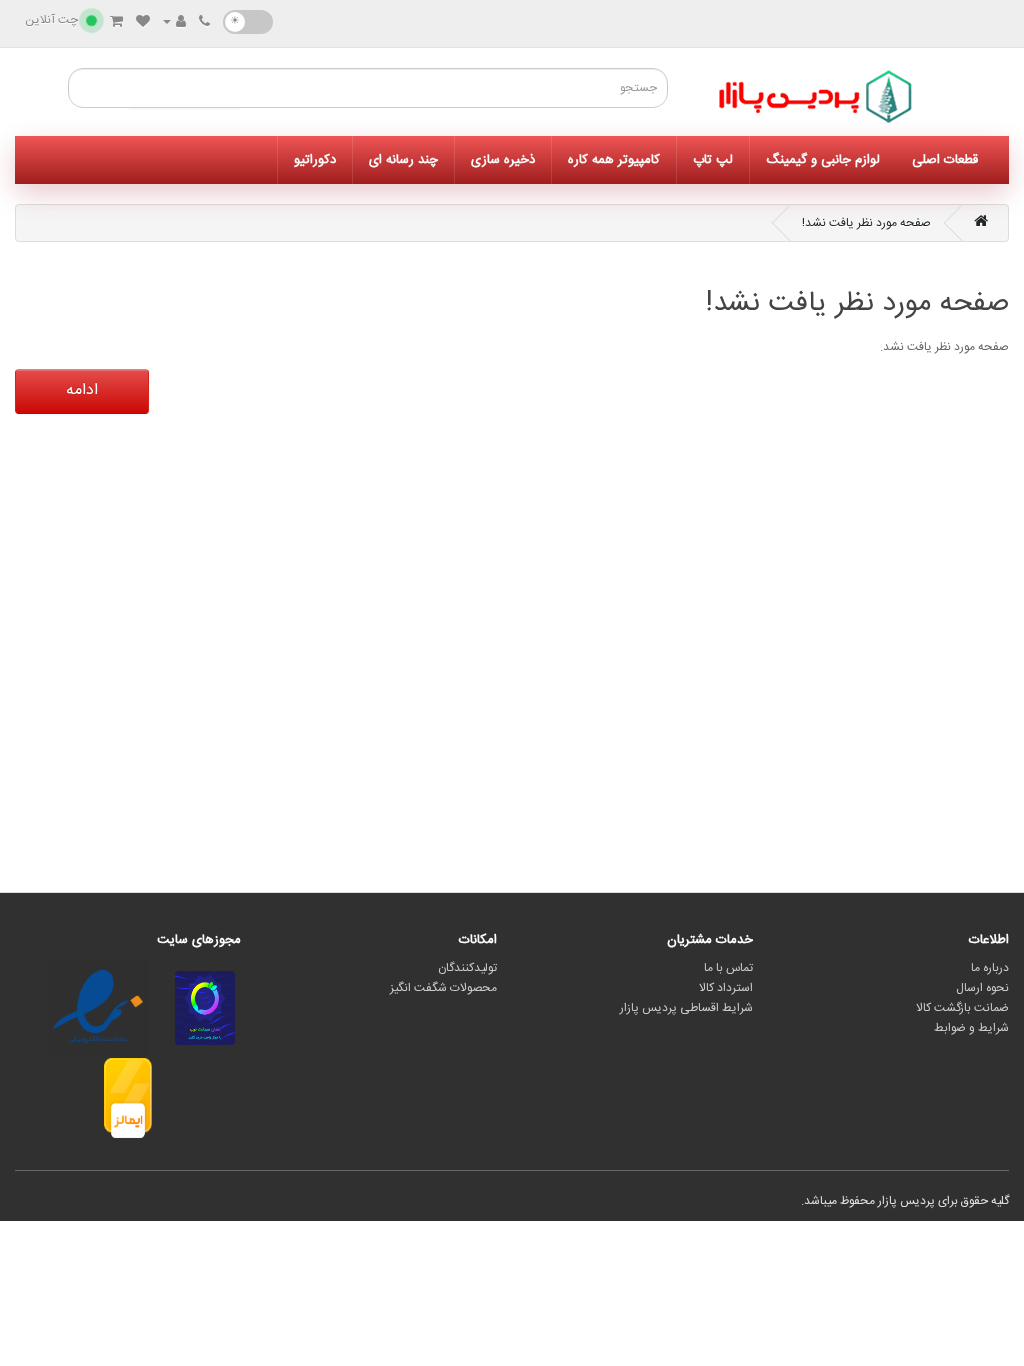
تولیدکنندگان (467, 968)
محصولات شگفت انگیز (443, 988)
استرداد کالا (726, 988)
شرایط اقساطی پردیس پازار (686, 1008)
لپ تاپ (713, 160)
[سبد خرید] (116, 23)
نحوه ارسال (982, 988)
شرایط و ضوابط (971, 1028)
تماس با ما (728, 968)
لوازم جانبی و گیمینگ (823, 160)
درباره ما (990, 968)
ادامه (82, 390)
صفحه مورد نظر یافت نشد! (866, 223)
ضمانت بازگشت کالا (962, 1008)
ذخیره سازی (503, 160)
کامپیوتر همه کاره (614, 160)
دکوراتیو (315, 160)
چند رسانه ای (403, 160)
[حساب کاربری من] (174, 23)
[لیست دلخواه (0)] (143, 23)
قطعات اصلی (945, 160)
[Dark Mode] (248, 22)
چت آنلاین (51, 20)
